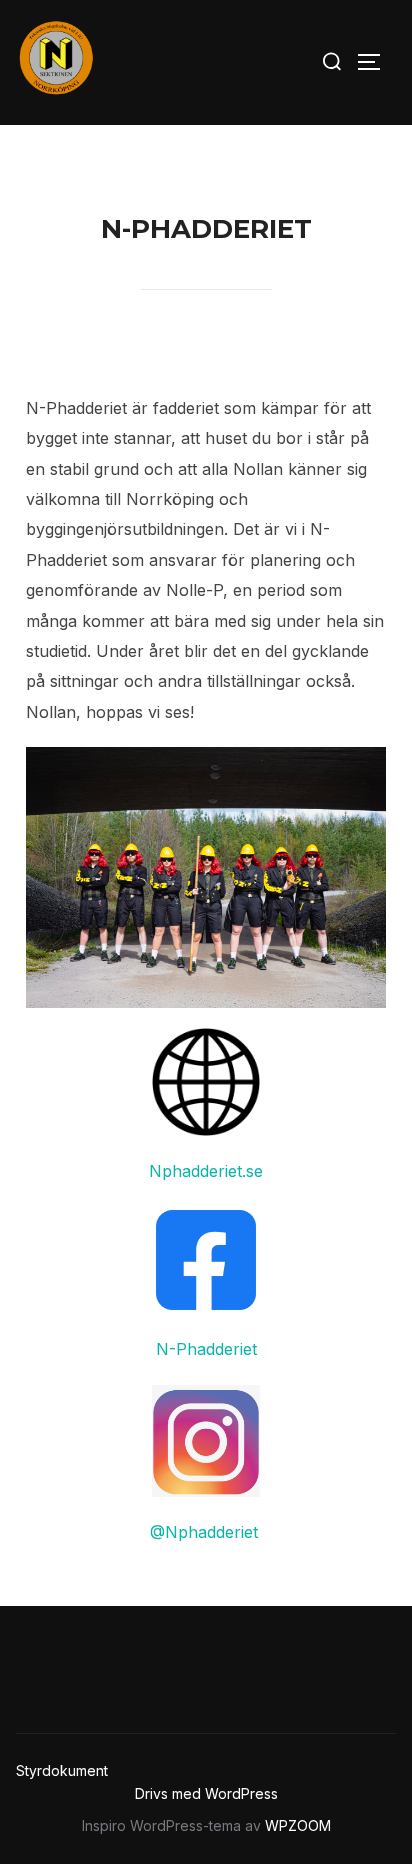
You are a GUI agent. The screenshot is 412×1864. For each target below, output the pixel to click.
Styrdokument (62, 1770)
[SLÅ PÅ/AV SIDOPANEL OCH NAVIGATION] (376, 62)
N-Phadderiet (206, 1349)
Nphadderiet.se (206, 1171)
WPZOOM (298, 1825)
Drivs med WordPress (206, 1793)
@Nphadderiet (206, 1532)
